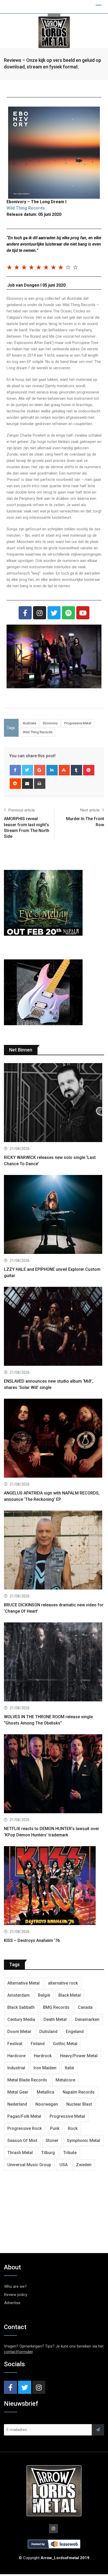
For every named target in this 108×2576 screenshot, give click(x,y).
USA (64, 2165)
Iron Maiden (45, 2068)
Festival (15, 2044)
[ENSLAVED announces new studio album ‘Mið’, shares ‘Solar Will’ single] (54, 1327)
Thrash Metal (20, 2153)
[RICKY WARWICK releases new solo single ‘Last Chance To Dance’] (54, 1103)
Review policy (16, 2295)
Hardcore (16, 2056)
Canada (85, 2007)
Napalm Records (79, 2092)
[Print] (40, 784)
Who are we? (15, 2286)
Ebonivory (50, 723)
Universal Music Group (29, 2165)
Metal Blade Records (27, 2080)
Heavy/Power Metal (79, 2056)
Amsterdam (18, 1995)
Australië (29, 723)
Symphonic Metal (83, 2141)
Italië (69, 2068)
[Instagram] (40, 613)
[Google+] (40, 770)
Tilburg (48, 2153)
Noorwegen (47, 2104)
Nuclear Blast (79, 2104)
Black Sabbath (21, 2007)
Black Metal (70, 1995)
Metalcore (65, 2080)
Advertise (12, 2303)
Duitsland (48, 2032)
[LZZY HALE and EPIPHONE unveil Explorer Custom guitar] (54, 1215)
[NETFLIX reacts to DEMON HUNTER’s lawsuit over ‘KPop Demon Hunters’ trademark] (54, 1774)
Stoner (52, 2141)
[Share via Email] (28, 784)
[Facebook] (25, 613)
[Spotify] (68, 613)
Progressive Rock (25, 2128)
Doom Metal (19, 2032)
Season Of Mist (22, 2141)
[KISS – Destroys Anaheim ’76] (54, 1886)
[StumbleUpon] (64, 770)
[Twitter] (54, 613)
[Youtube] (83, 613)
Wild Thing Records (26, 208)
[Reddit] (15, 784)
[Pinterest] (89, 770)
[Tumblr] (76, 770)
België (44, 1995)
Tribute (70, 2153)
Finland (38, 2044)
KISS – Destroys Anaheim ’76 (32, 1940)
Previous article (22, 810)
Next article (90, 810)
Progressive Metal (78, 723)
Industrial (16, 2068)
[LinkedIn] (52, 770)
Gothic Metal (65, 2044)
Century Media (21, 2019)
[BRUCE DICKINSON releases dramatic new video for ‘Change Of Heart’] (54, 1551)
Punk (55, 2128)
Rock (73, 2128)
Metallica (45, 2092)
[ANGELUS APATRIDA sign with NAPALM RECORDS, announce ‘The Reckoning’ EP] (54, 1439)
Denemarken (87, 2019)
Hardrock (43, 2056)
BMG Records (56, 2007)
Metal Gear (18, 2092)
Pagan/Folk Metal (24, 2116)
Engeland (75, 2032)
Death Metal (55, 2019)
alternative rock (63, 1983)
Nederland (17, 2104)
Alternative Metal (23, 1983)
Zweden (84, 2165)
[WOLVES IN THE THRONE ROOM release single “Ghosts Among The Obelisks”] (54, 1663)
